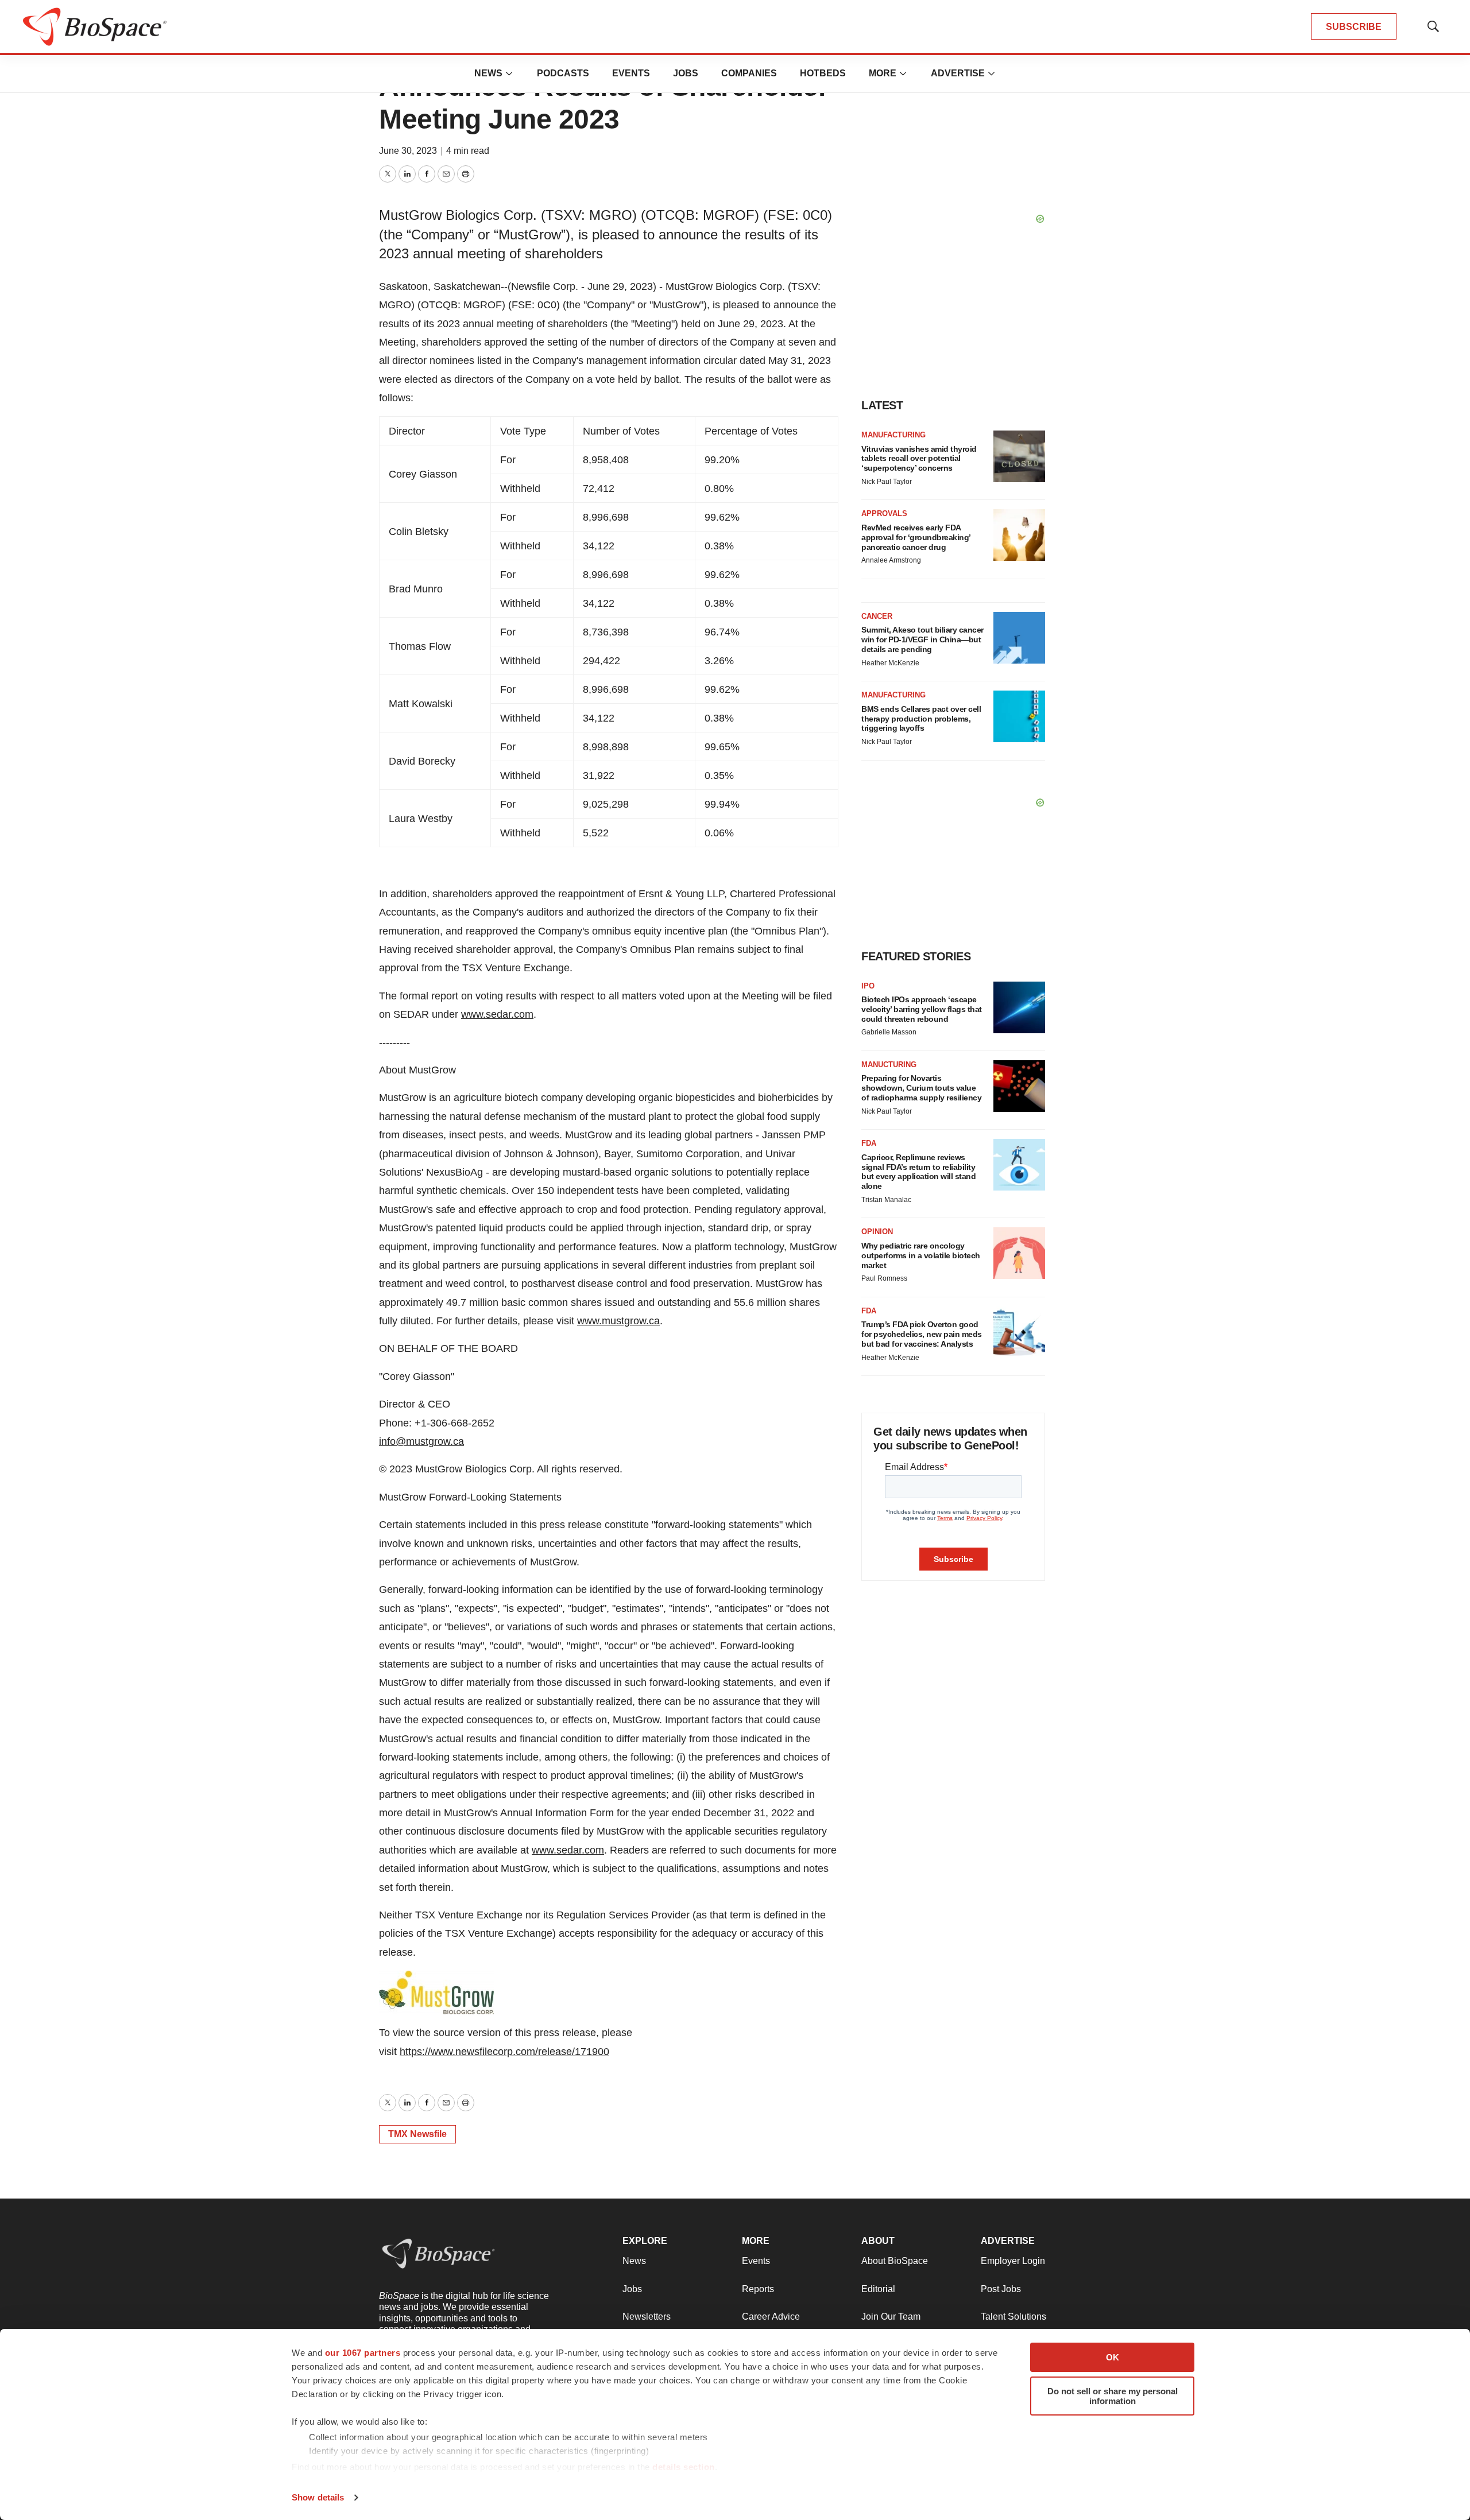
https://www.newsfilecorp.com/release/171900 (504, 2052)
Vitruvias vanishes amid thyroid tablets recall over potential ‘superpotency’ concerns (919, 459)
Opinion (877, 1232)
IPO (868, 986)
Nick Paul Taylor (887, 482)
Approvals (884, 513)
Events (631, 73)
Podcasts (563, 73)
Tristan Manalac (886, 1200)
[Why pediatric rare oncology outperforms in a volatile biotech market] (1019, 1253)
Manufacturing (893, 435)
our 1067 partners (363, 2353)
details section (684, 2467)
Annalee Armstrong (891, 560)
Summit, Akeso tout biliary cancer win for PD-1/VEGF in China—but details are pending (922, 639)
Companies (749, 73)
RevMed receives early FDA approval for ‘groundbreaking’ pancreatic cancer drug (916, 537)
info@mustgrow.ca (421, 1441)
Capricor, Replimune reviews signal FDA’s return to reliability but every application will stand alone (918, 1172)
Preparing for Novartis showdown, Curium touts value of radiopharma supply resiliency (921, 1088)
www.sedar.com (497, 1014)
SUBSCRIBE (1354, 27)
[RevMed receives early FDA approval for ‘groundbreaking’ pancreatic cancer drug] (1019, 535)
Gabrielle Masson (889, 1032)
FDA (869, 1143)
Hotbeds (823, 73)
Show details (318, 2497)
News (488, 73)
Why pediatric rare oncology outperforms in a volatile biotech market (921, 1255)
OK (1113, 2357)
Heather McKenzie (890, 663)
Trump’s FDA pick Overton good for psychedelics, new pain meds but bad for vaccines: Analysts (922, 1334)
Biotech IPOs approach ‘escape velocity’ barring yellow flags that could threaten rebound (922, 1009)
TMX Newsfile (417, 2134)
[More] (509, 73)
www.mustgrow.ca (618, 1321)
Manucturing (889, 1065)
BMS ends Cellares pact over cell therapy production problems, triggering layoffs (921, 719)
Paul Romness (884, 1278)
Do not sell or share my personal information (1113, 2396)
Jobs (686, 73)
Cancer (877, 616)
